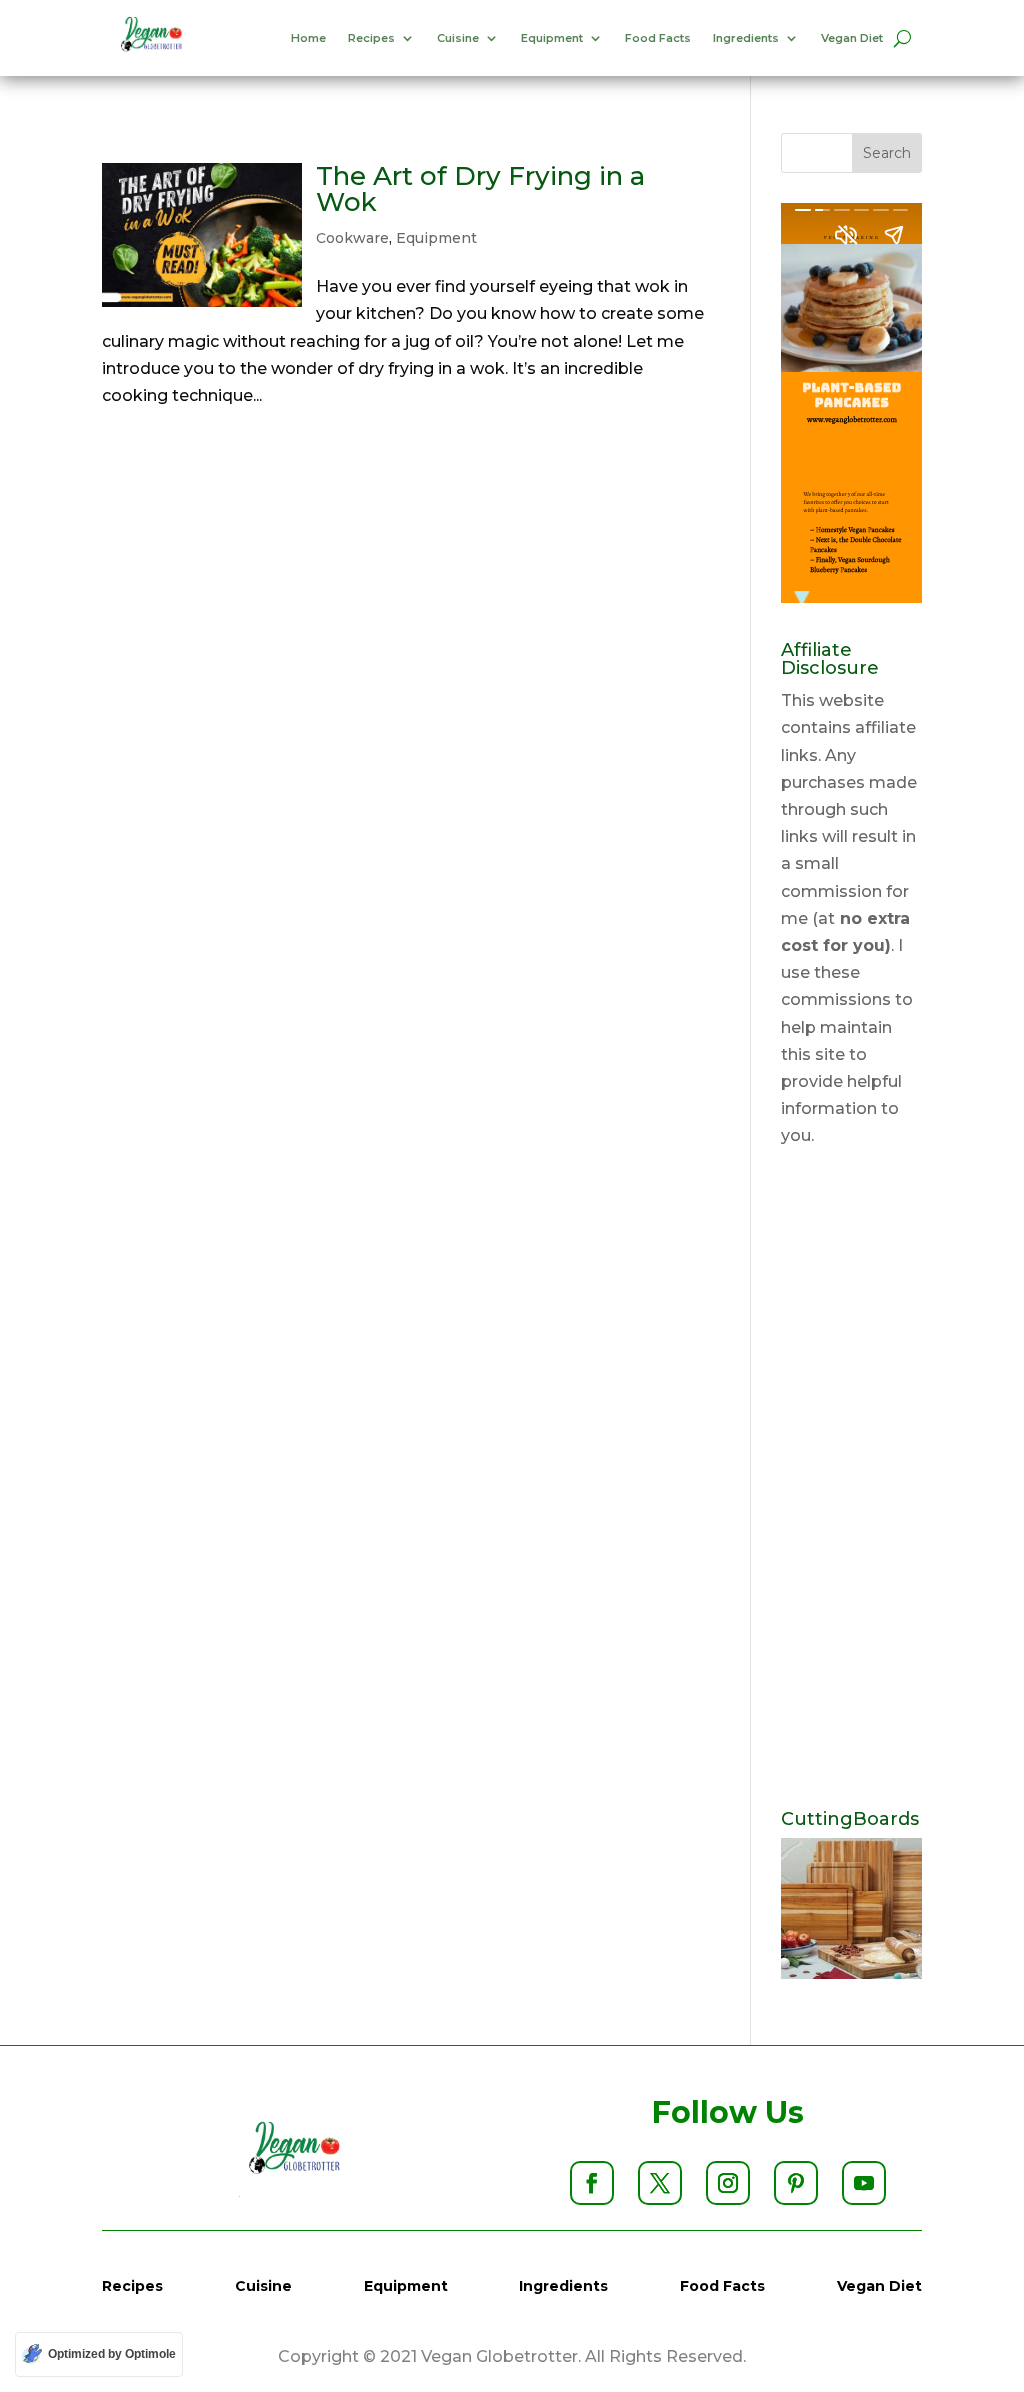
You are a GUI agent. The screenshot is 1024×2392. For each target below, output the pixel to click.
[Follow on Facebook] (592, 2183)
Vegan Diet (852, 38)
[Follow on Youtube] (864, 2183)
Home (308, 38)
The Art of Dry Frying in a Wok (480, 189)
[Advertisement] (851, 1480)
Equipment (552, 38)
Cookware (352, 238)
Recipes (371, 38)
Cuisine (458, 38)
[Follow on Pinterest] (796, 2183)
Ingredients (746, 38)
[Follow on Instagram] (728, 2183)
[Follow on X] (660, 2183)
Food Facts (658, 38)
